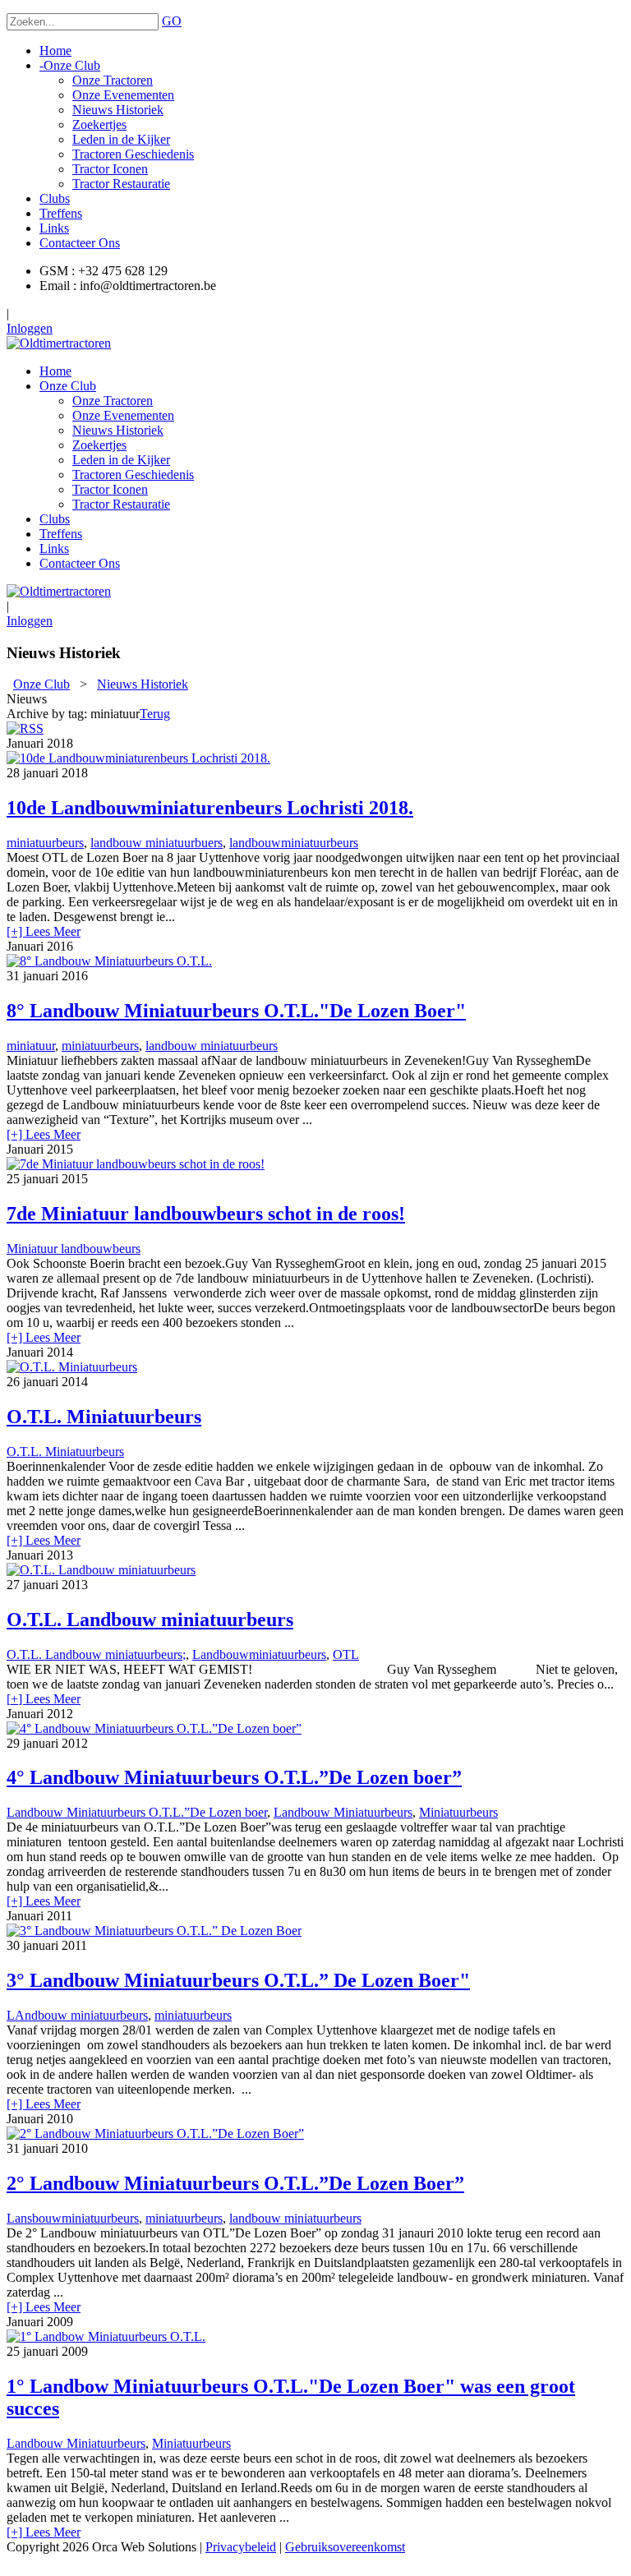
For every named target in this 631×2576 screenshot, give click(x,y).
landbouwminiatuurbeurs (294, 843)
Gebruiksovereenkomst (345, 2547)
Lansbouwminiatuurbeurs (73, 2218)
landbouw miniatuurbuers (157, 843)
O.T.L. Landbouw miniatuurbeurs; (96, 1654)
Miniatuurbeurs (458, 1812)
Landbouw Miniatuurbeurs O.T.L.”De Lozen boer (137, 1812)
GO (172, 21)
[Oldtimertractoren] (59, 343)
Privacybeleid (241, 2547)
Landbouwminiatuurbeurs (259, 1654)
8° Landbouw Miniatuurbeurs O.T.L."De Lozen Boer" (236, 1011)
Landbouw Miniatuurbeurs (343, 1812)
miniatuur (31, 1046)
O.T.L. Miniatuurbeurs (104, 1417)
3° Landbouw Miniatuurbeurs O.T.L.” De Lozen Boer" (238, 1980)
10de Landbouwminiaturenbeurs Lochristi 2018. (210, 808)
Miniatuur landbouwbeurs (74, 1249)
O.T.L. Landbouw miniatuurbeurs (150, 1620)
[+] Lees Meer (44, 931)
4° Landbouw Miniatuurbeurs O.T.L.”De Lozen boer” (234, 1777)
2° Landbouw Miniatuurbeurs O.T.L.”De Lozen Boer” (235, 2183)
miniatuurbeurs (45, 843)
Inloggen (30, 328)
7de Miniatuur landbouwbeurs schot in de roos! (206, 1214)
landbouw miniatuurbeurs (212, 1046)
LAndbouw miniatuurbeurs (77, 2015)
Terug (155, 714)
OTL (346, 1654)
